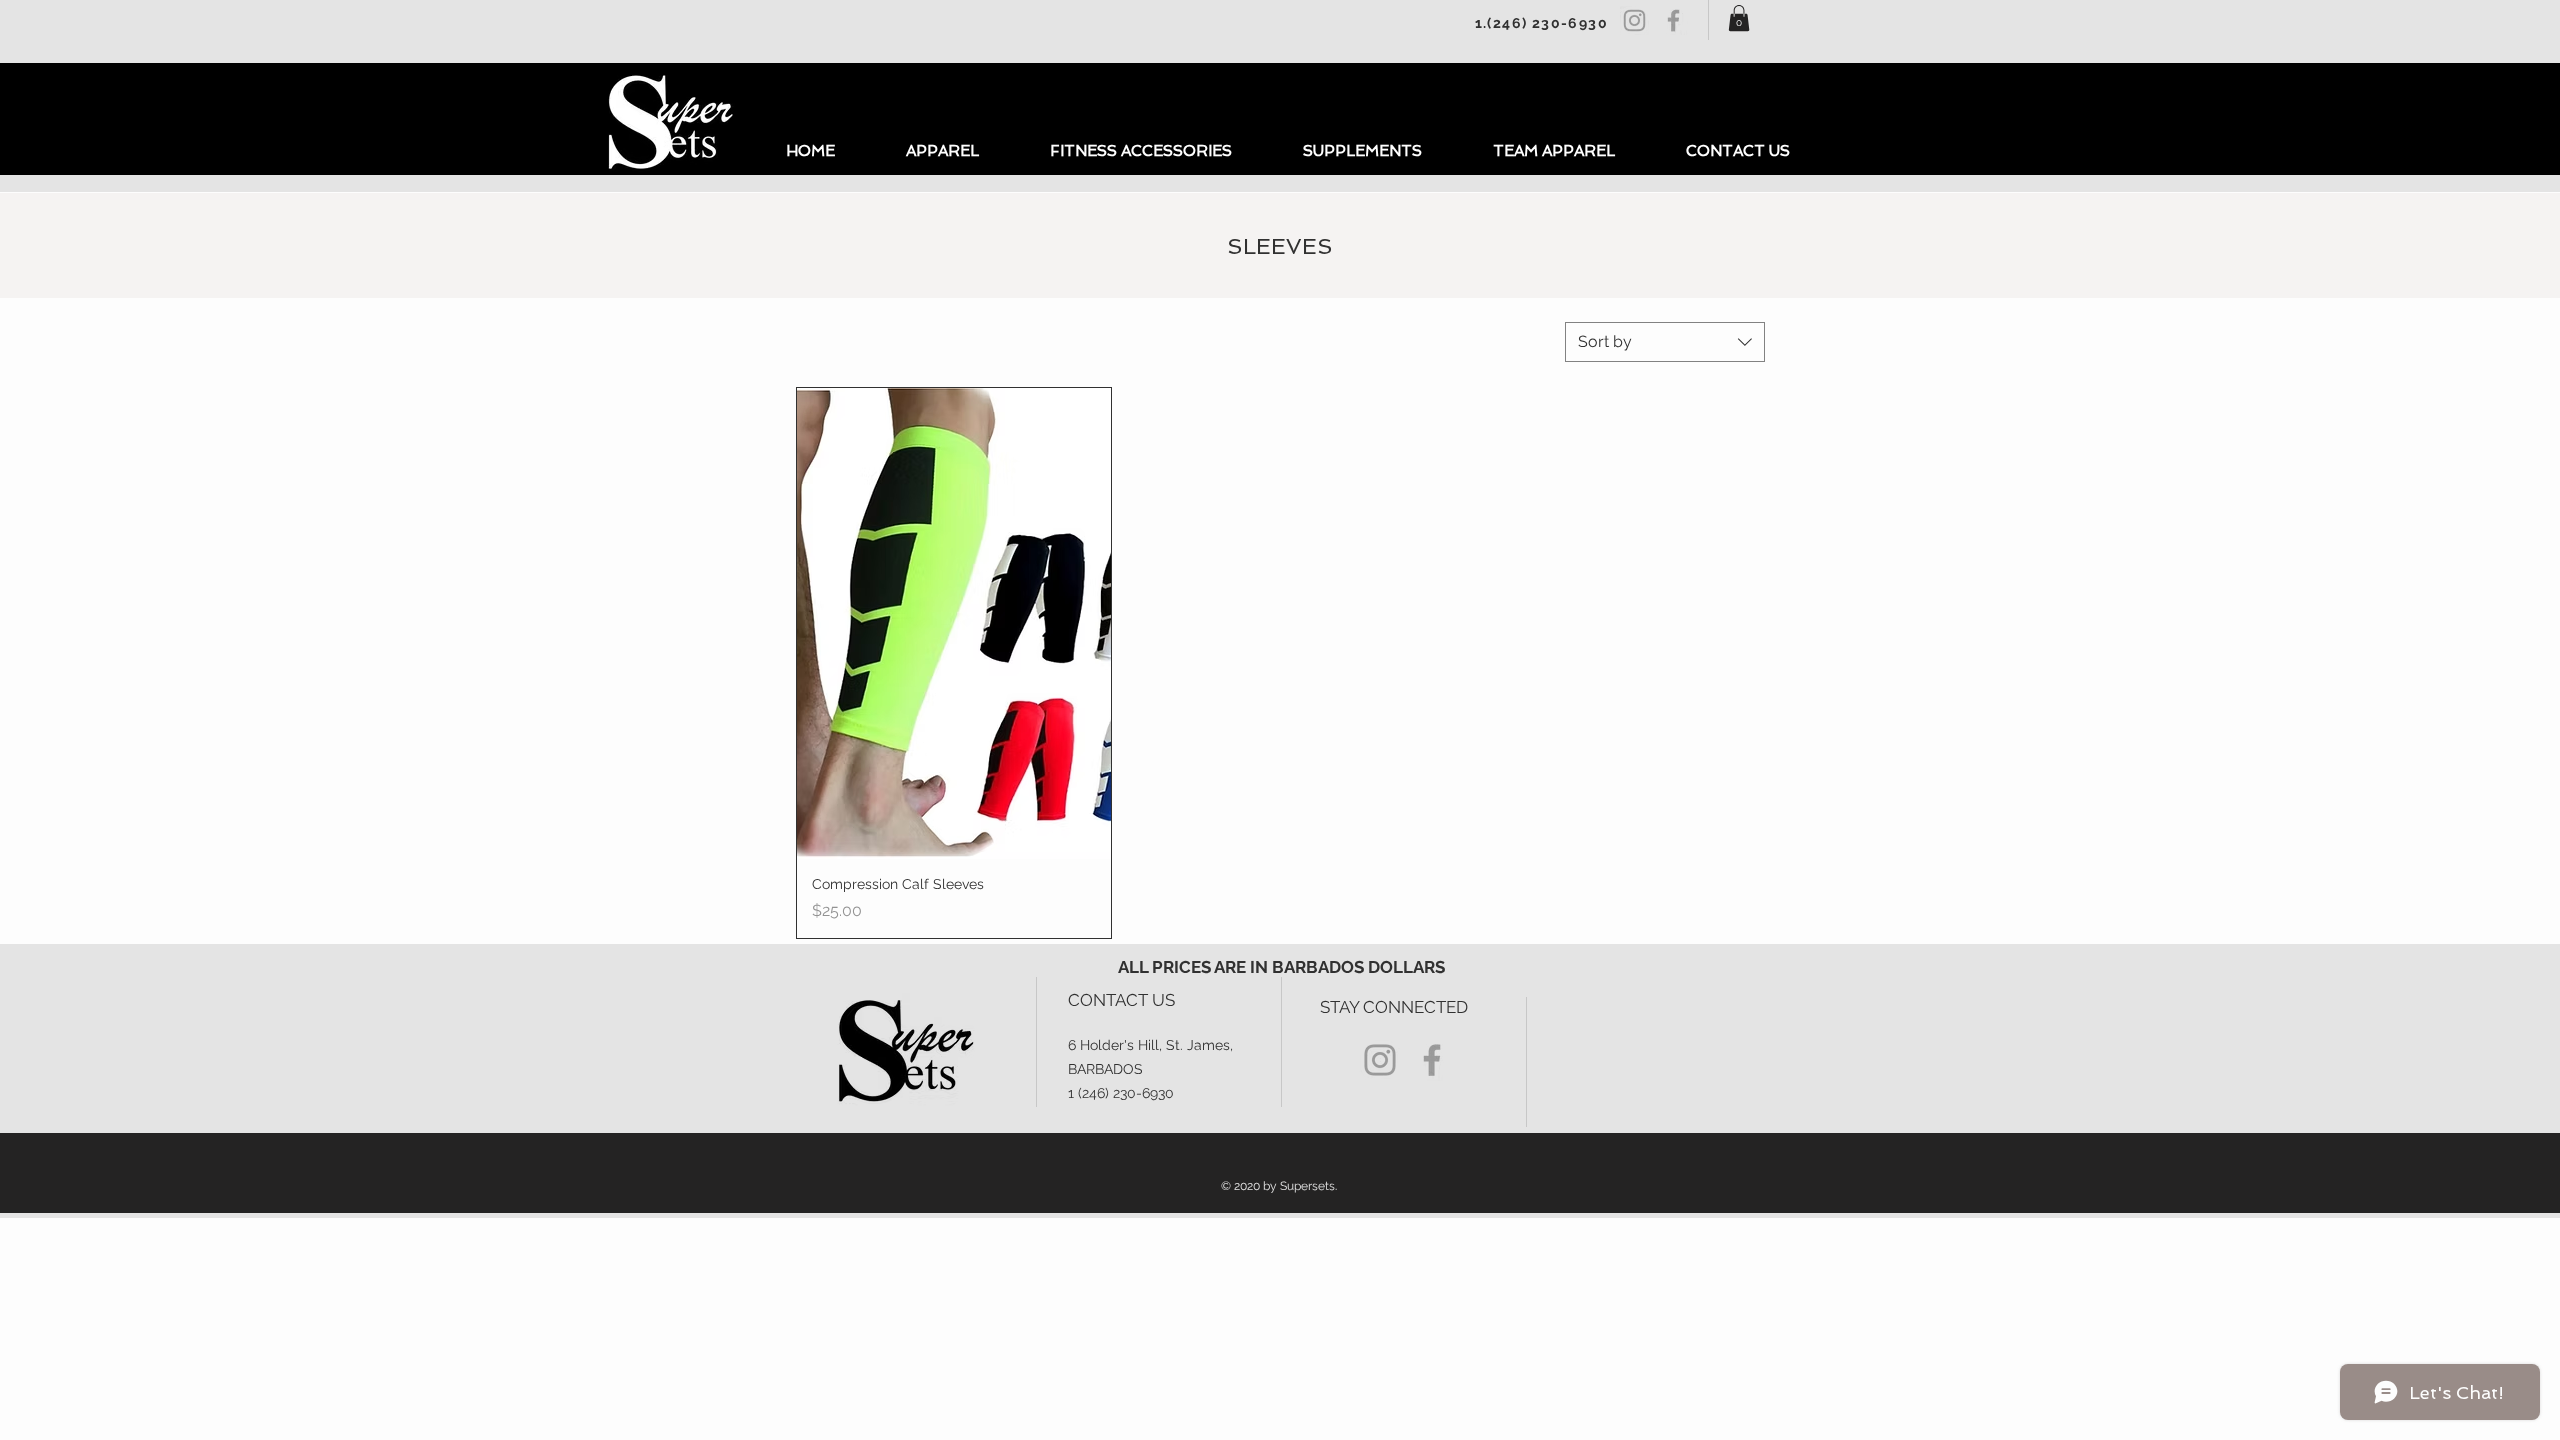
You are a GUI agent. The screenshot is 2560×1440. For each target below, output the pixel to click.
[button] (1739, 18)
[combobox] (1665, 342)
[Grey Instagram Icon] (1634, 20)
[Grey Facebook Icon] (1673, 20)
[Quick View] (954, 623)
